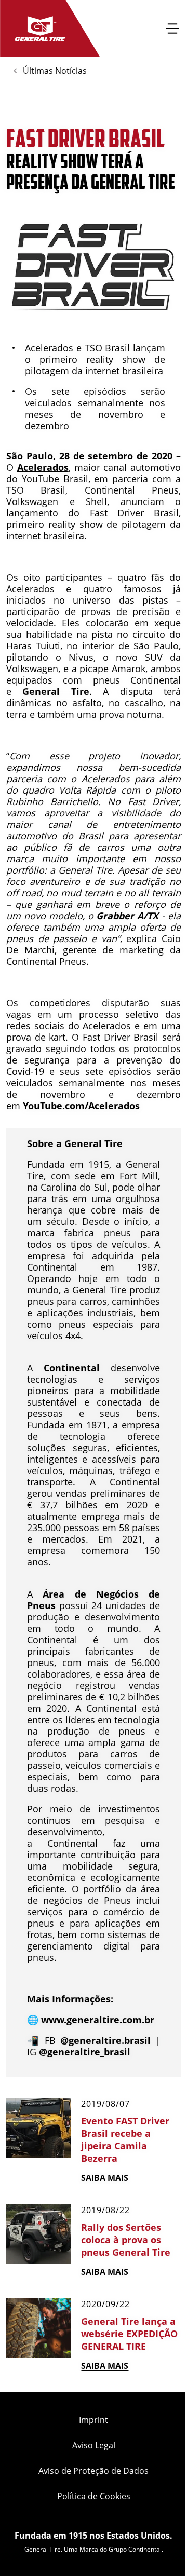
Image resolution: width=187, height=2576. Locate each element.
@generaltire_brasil (85, 2052)
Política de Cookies (94, 2496)
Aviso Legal (94, 2445)
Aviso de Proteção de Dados (94, 2471)
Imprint (94, 2420)
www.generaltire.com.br (98, 2020)
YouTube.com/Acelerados (81, 1106)
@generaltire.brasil (105, 2040)
